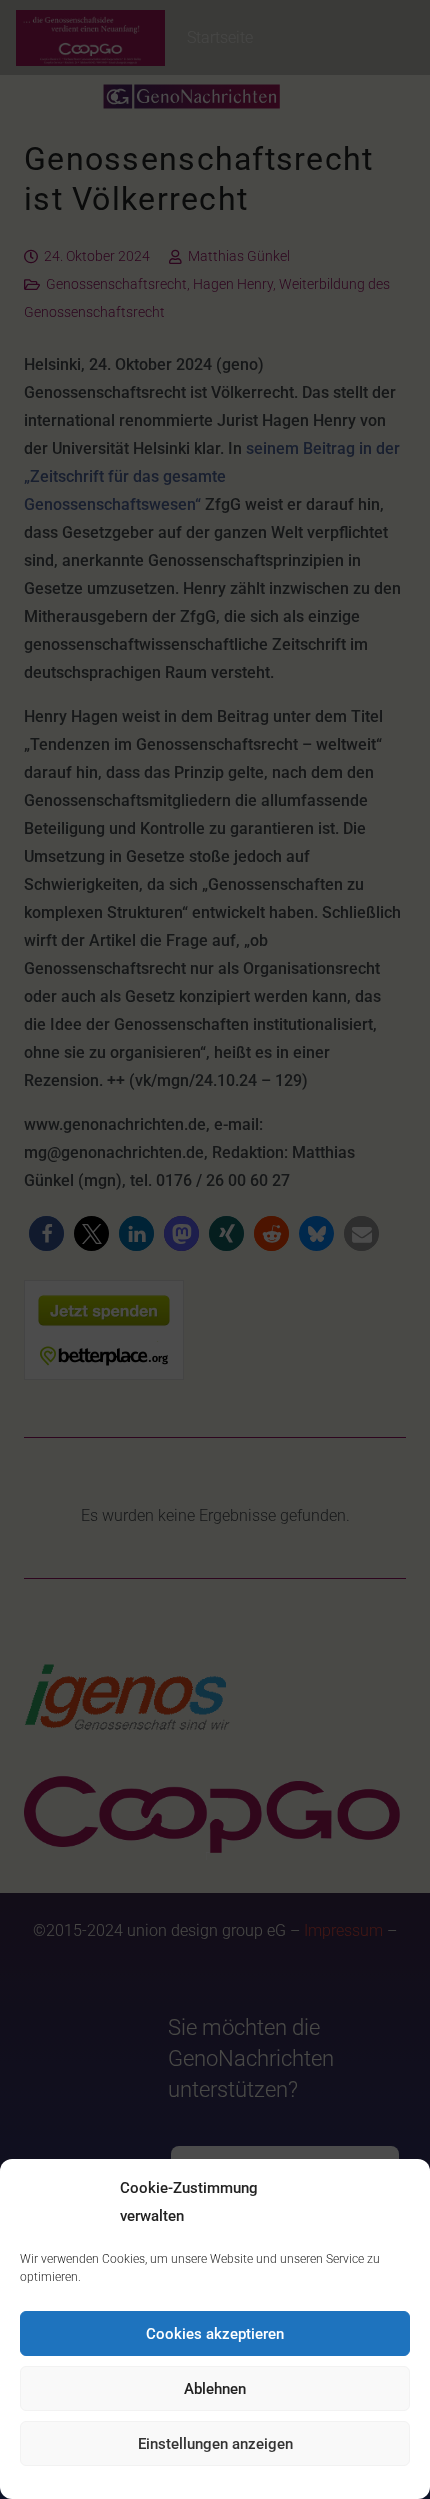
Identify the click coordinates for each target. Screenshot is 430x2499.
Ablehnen (215, 2389)
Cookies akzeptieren (215, 2334)
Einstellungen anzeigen (215, 2444)
